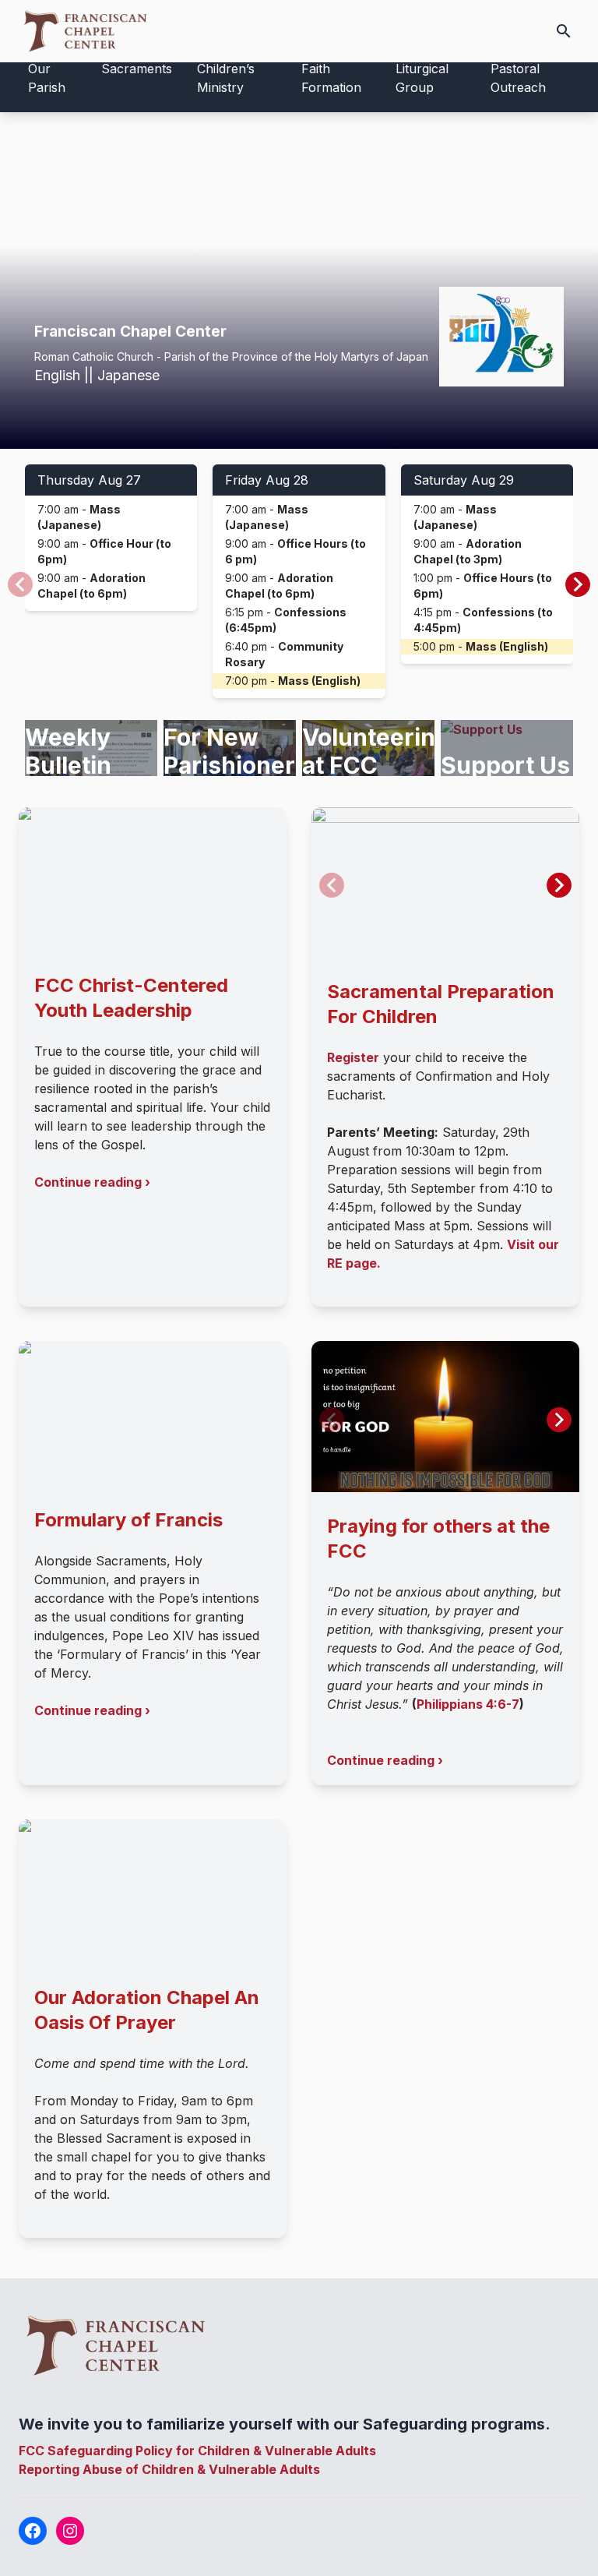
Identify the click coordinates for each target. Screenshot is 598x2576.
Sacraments (137, 69)
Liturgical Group (422, 78)
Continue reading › (92, 1182)
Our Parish (47, 78)
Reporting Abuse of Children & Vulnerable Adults (169, 2469)
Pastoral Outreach (518, 78)
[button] (578, 584)
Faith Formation (331, 78)
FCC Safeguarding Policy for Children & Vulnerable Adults (197, 2451)
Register (353, 1057)
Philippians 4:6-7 (468, 1704)
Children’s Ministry (226, 78)
